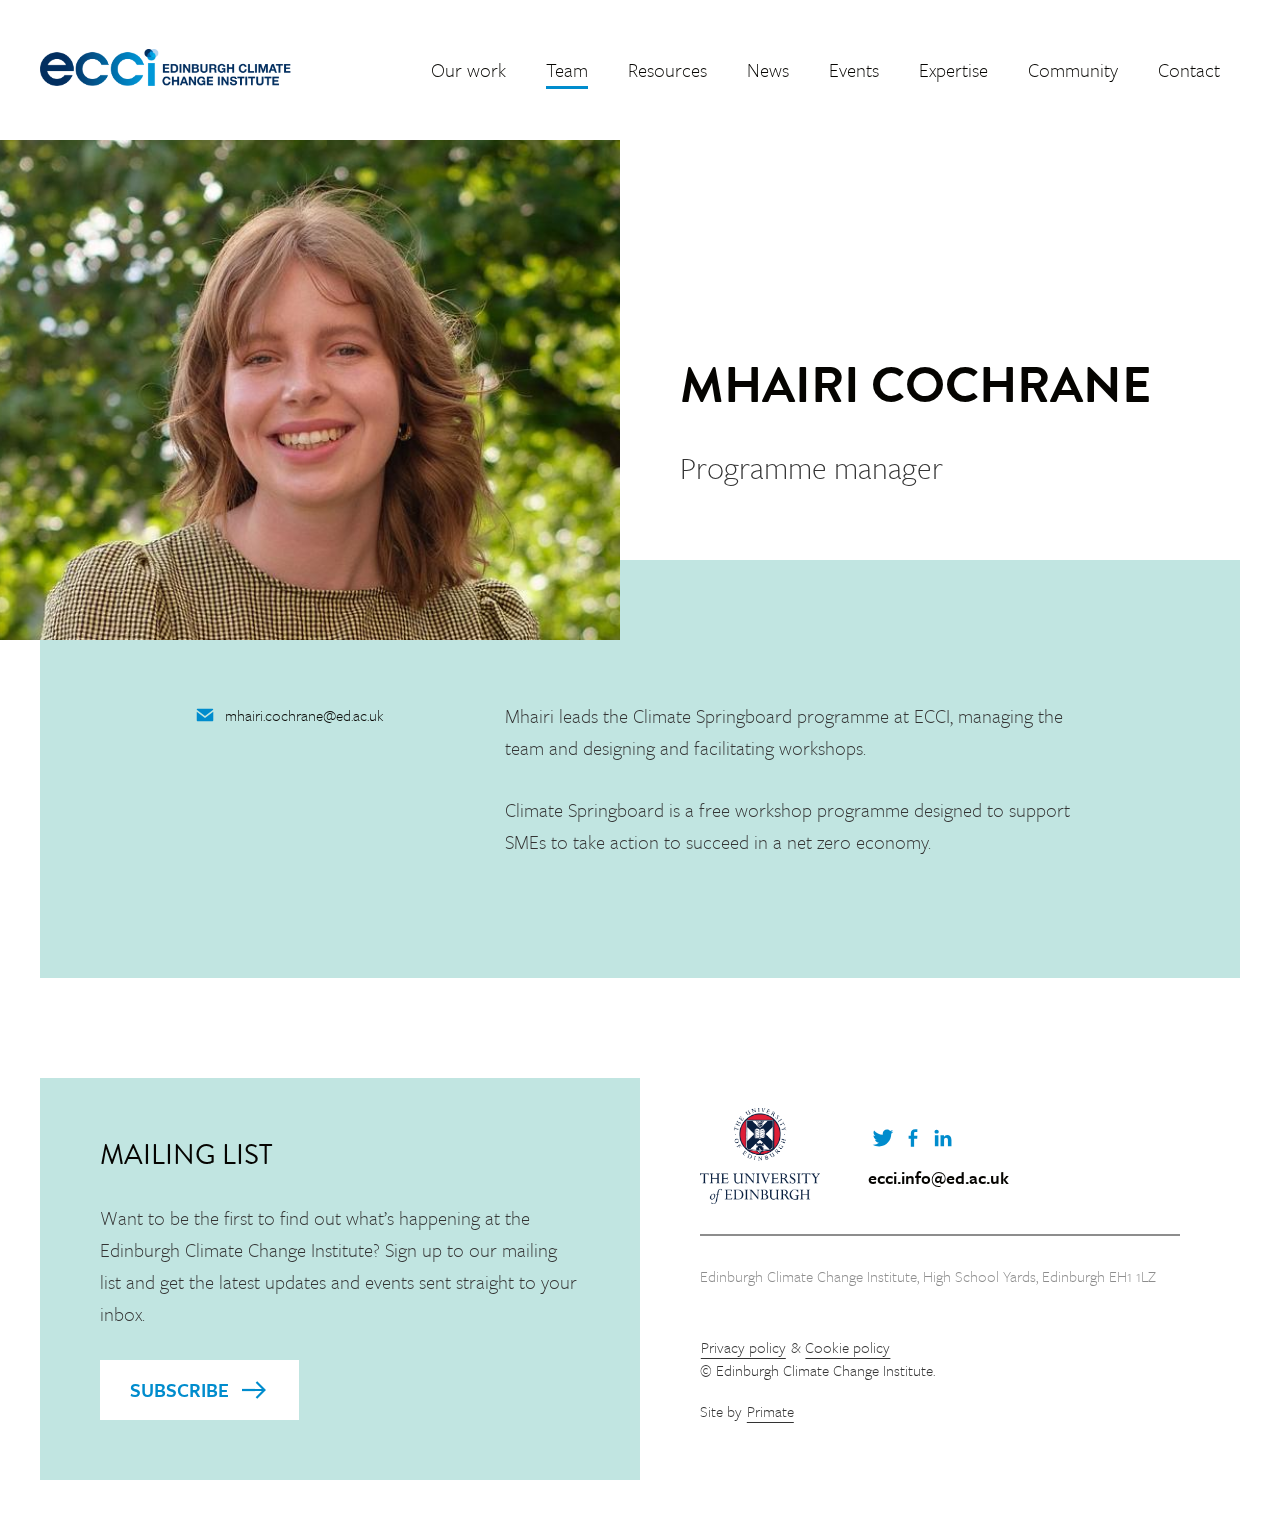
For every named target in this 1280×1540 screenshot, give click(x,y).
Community (1073, 69)
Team (567, 69)
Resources (667, 69)
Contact (1189, 69)
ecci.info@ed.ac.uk (938, 1178)
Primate (770, 1411)
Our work (468, 69)
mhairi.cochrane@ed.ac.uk (304, 715)
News (768, 69)
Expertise (953, 69)
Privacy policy (743, 1347)
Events (854, 69)
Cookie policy (847, 1347)
